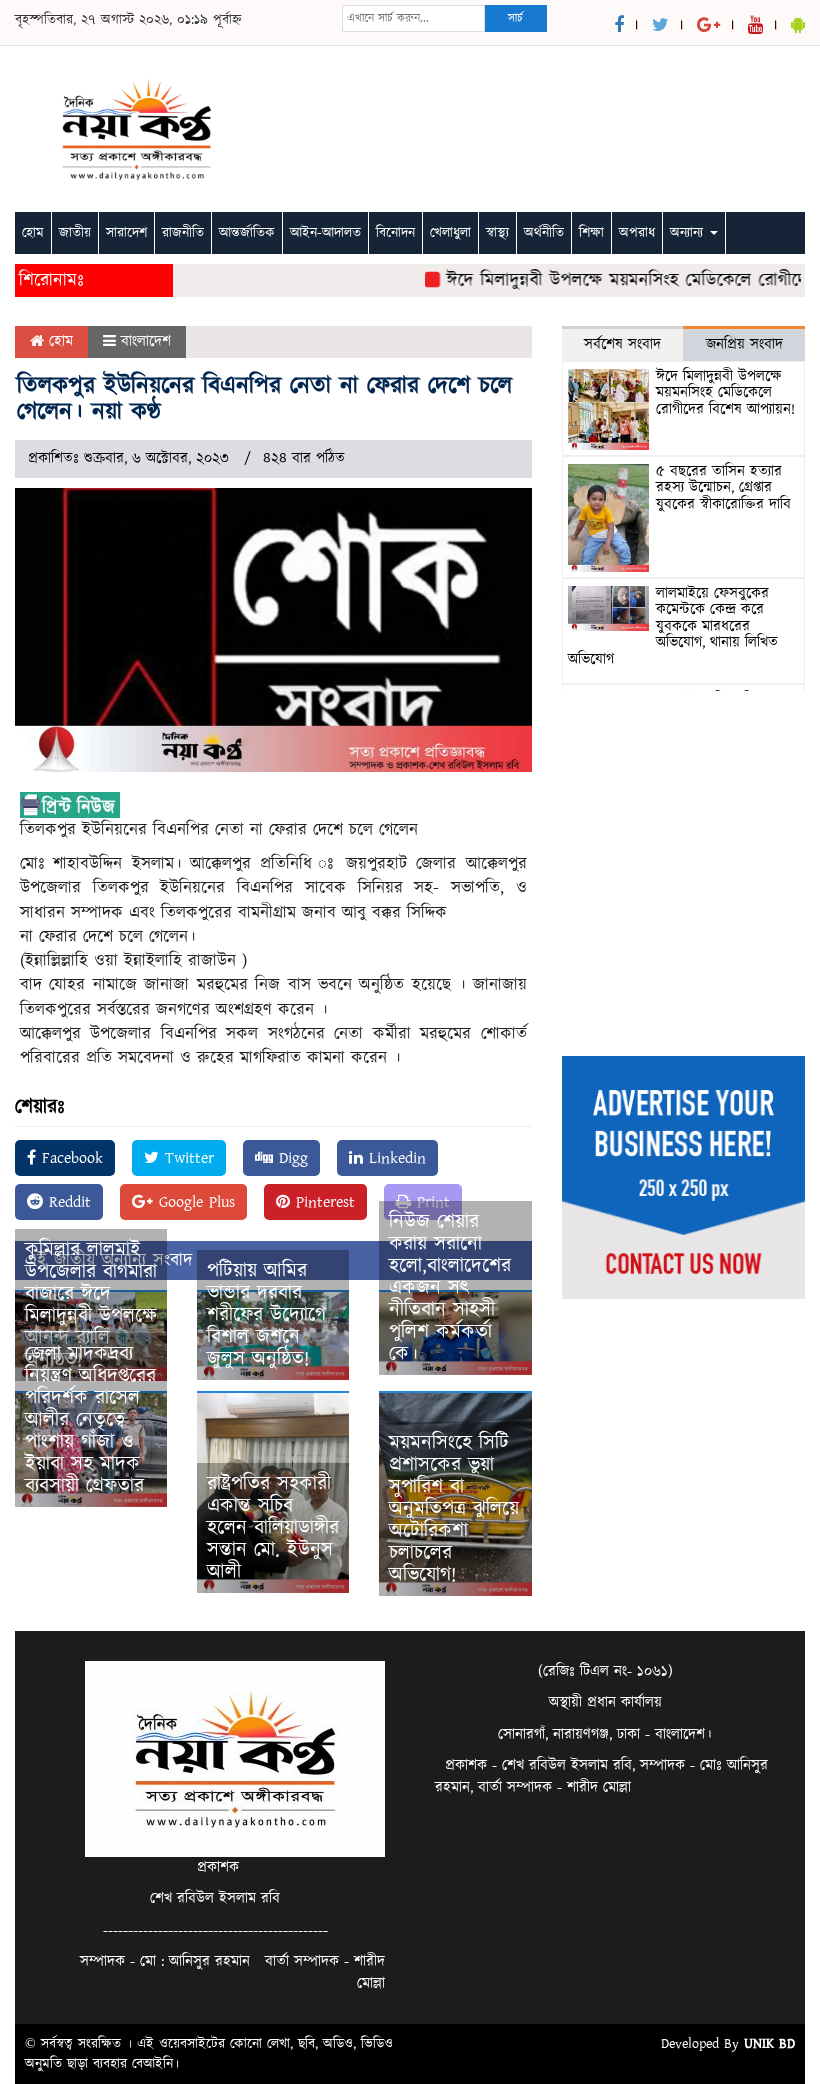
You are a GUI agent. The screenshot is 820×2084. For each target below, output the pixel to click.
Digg (290, 1158)
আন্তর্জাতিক (247, 233)
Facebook (69, 1158)
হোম (33, 233)
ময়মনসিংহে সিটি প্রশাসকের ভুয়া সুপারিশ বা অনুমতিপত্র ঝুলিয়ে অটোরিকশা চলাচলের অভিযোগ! (454, 1509)
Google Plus (194, 1202)
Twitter (186, 1158)
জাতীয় (75, 233)
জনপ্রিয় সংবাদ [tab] (744, 344)
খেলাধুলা (450, 233)
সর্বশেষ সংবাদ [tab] (622, 344)
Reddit (67, 1202)
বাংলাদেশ (146, 341)
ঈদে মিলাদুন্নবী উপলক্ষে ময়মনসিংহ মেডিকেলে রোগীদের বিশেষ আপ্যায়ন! (725, 393)
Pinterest (322, 1202)
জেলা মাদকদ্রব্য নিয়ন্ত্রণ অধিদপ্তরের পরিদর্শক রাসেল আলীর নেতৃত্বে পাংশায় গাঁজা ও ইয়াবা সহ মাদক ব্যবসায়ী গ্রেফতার (90, 1420)
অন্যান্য (689, 233)
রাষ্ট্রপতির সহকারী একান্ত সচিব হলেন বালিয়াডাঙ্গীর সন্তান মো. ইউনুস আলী (273, 1528)
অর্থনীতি (544, 233)
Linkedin (394, 1158)
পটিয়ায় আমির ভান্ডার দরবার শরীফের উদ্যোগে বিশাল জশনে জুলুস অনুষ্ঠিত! (266, 1315)
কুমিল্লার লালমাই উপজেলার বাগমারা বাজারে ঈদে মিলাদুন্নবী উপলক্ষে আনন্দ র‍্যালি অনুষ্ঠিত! (91, 1305)
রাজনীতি (183, 233)
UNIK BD (769, 2044)
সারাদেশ (126, 233)
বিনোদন (395, 233)
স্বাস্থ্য (497, 233)
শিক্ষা (591, 233)
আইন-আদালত (325, 233)
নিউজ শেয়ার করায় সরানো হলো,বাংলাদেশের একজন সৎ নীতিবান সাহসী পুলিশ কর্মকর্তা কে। (450, 1288)
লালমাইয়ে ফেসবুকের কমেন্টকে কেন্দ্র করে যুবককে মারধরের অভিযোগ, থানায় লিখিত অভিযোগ (673, 626)
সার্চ (515, 18)
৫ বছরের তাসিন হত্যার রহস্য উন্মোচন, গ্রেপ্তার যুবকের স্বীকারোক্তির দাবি (723, 488)
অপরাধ (637, 233)
